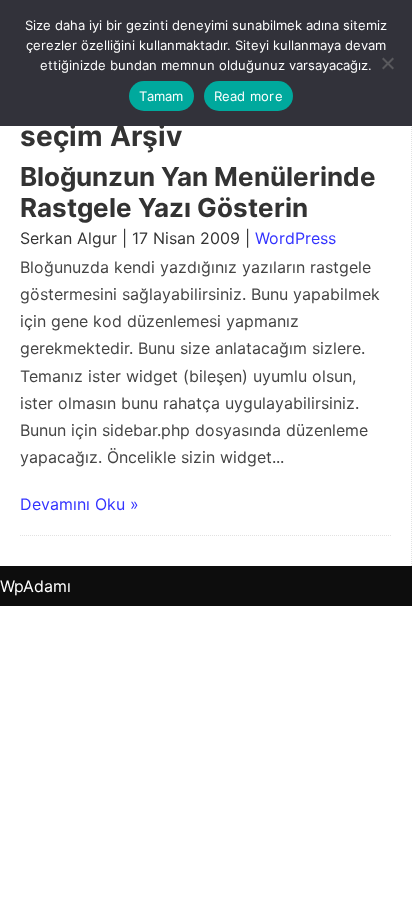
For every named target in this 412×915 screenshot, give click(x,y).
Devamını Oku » (79, 504)
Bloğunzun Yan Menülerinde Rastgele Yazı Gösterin (198, 192)
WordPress (295, 238)
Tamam (161, 96)
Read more (248, 96)
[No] (387, 63)
